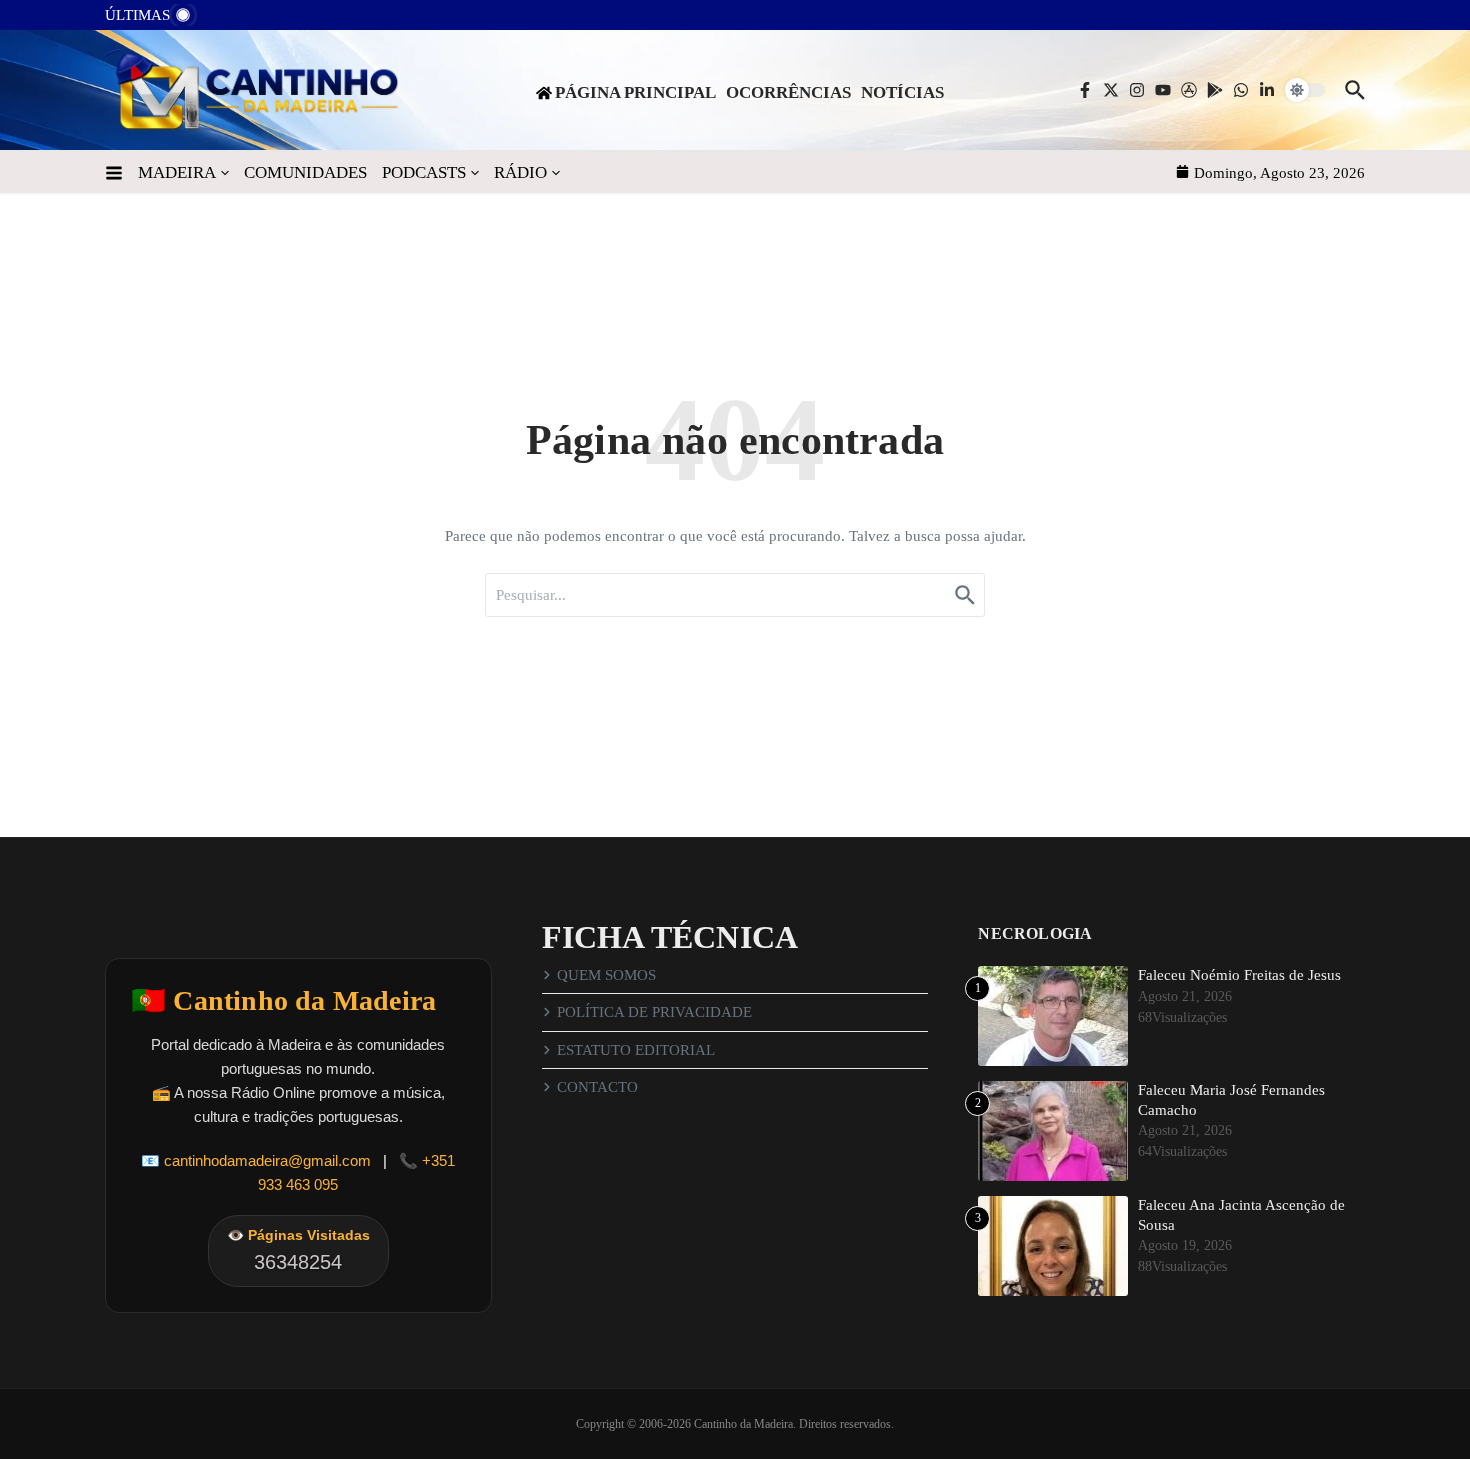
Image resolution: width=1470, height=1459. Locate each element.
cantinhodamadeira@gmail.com (267, 1160)
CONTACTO (597, 1087)
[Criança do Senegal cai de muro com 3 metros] (226, 20)
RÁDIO (520, 172)
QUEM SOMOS (606, 975)
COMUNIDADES (305, 172)
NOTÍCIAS (902, 92)
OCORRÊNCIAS (788, 92)
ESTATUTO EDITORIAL (636, 1050)
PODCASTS (424, 172)
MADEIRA (177, 172)
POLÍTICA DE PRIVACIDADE (654, 1012)
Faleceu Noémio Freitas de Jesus (1239, 975)
